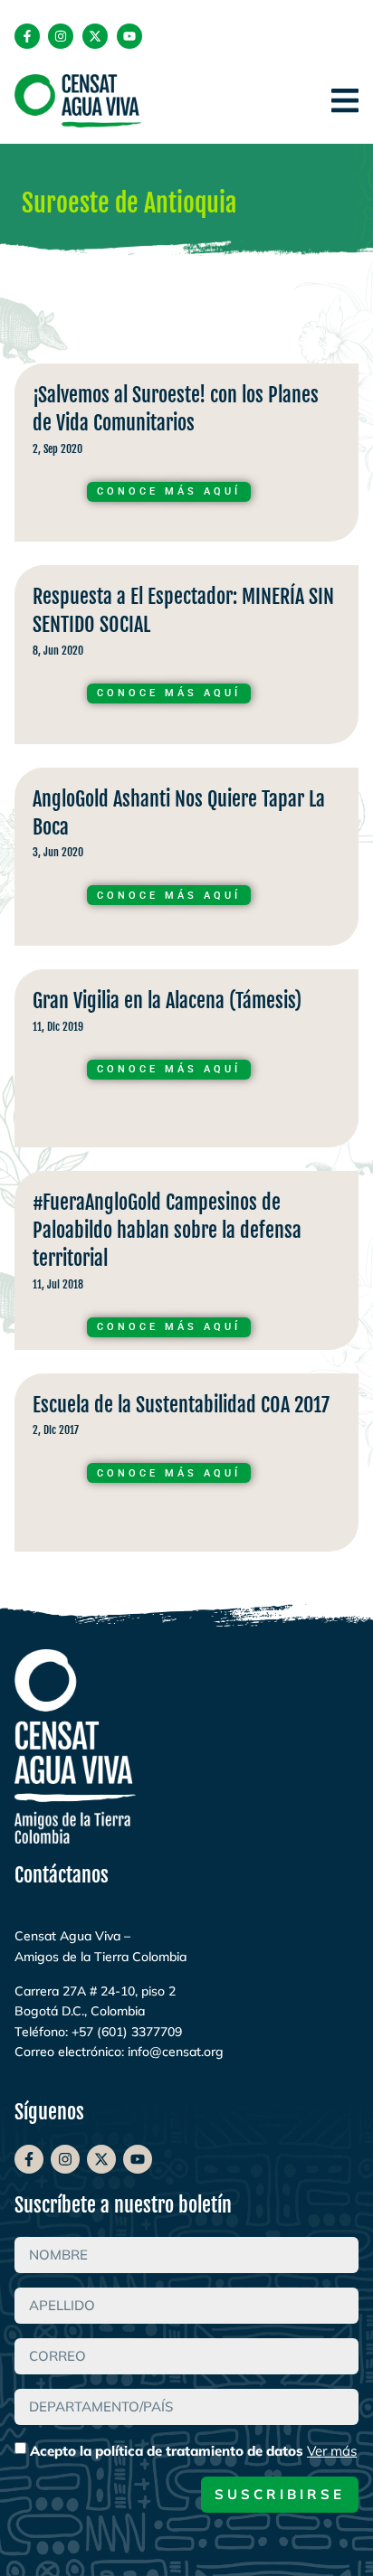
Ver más (332, 2451)
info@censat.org (176, 2052)
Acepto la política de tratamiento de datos (193, 2451)
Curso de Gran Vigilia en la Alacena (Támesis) (186, 1063)
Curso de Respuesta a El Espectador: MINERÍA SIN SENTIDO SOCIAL (186, 659)
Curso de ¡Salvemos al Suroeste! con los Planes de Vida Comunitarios (186, 457)
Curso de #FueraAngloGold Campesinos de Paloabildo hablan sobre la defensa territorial (186, 1264)
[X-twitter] (95, 36)
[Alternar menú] (345, 100)
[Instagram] (61, 36)
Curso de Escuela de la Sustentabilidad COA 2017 (186, 1467)
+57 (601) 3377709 (127, 2032)
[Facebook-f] (27, 36)
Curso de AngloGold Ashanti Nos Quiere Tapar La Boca (186, 861)
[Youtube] (129, 36)
